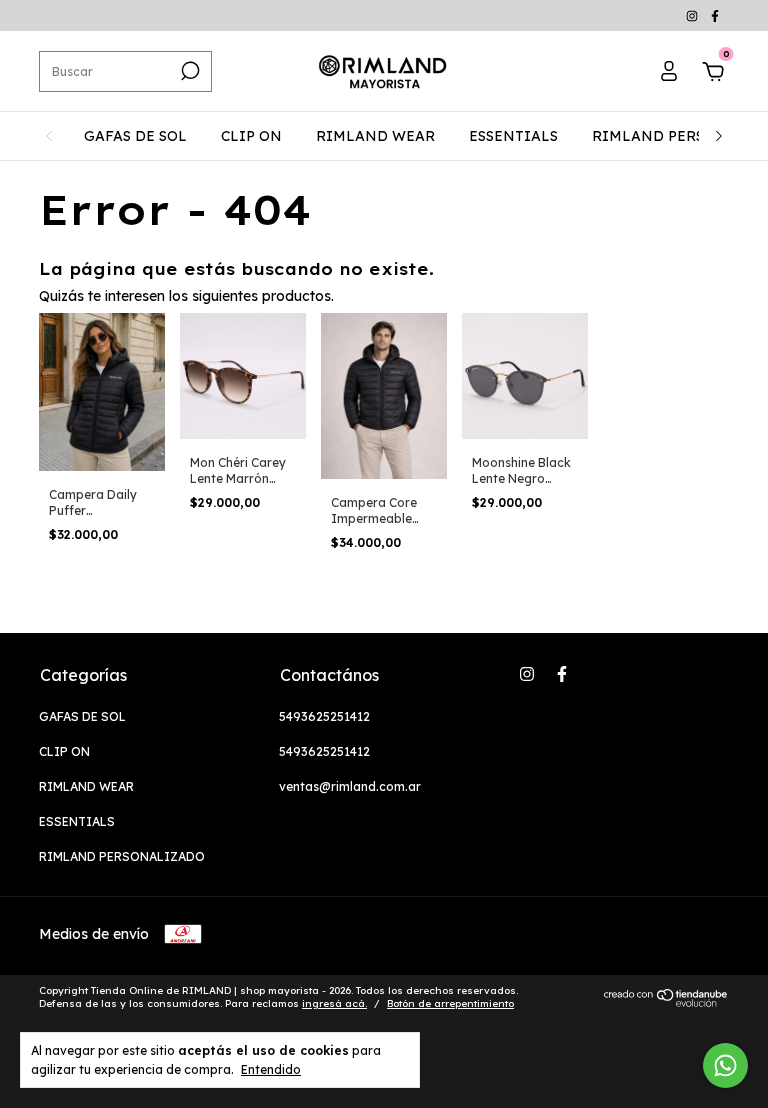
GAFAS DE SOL (135, 136)
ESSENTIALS (513, 136)
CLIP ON (251, 136)
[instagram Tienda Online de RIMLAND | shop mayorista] (693, 15)
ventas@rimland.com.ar (350, 786)
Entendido (271, 1069)
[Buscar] (188, 71)
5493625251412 (324, 716)
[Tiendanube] (666, 1002)
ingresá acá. (334, 1003)
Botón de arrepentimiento (450, 1003)
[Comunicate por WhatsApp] (725, 1065)
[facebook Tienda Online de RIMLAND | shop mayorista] (715, 15)
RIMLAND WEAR (375, 136)
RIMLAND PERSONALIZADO (122, 856)
